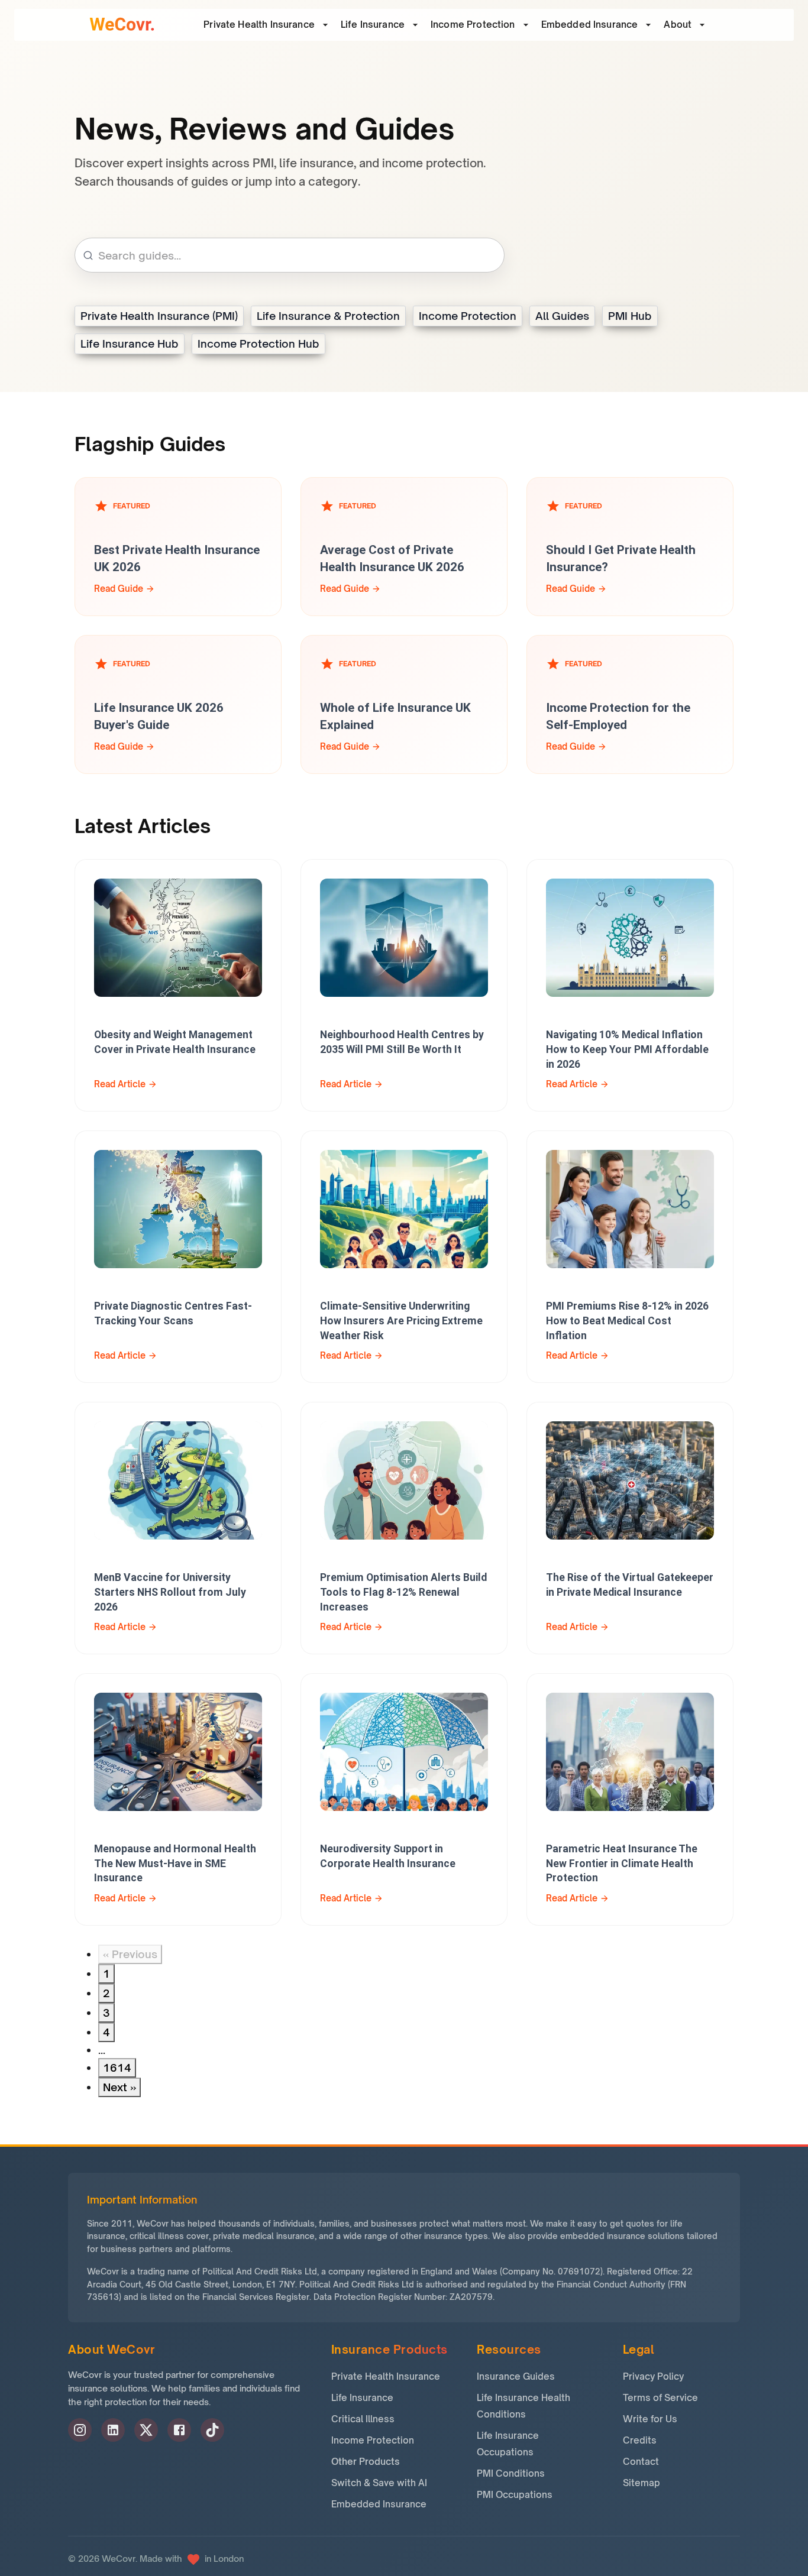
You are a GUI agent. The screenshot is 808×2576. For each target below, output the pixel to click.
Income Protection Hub (258, 344)
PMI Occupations (515, 2495)
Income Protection (473, 25)
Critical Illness (363, 2419)
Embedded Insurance (590, 25)
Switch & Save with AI (379, 2483)
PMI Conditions (511, 2473)
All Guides (562, 316)
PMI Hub (630, 316)
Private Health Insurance (386, 2376)
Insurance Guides (516, 2376)
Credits (640, 2440)
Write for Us (650, 2419)
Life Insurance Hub (130, 344)
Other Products (366, 2462)
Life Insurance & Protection (328, 316)
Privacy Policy (653, 2376)
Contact (641, 2462)
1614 (117, 2068)
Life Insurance (373, 25)
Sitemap (641, 2483)
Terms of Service (660, 2398)
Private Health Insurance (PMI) (159, 316)
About (678, 25)
